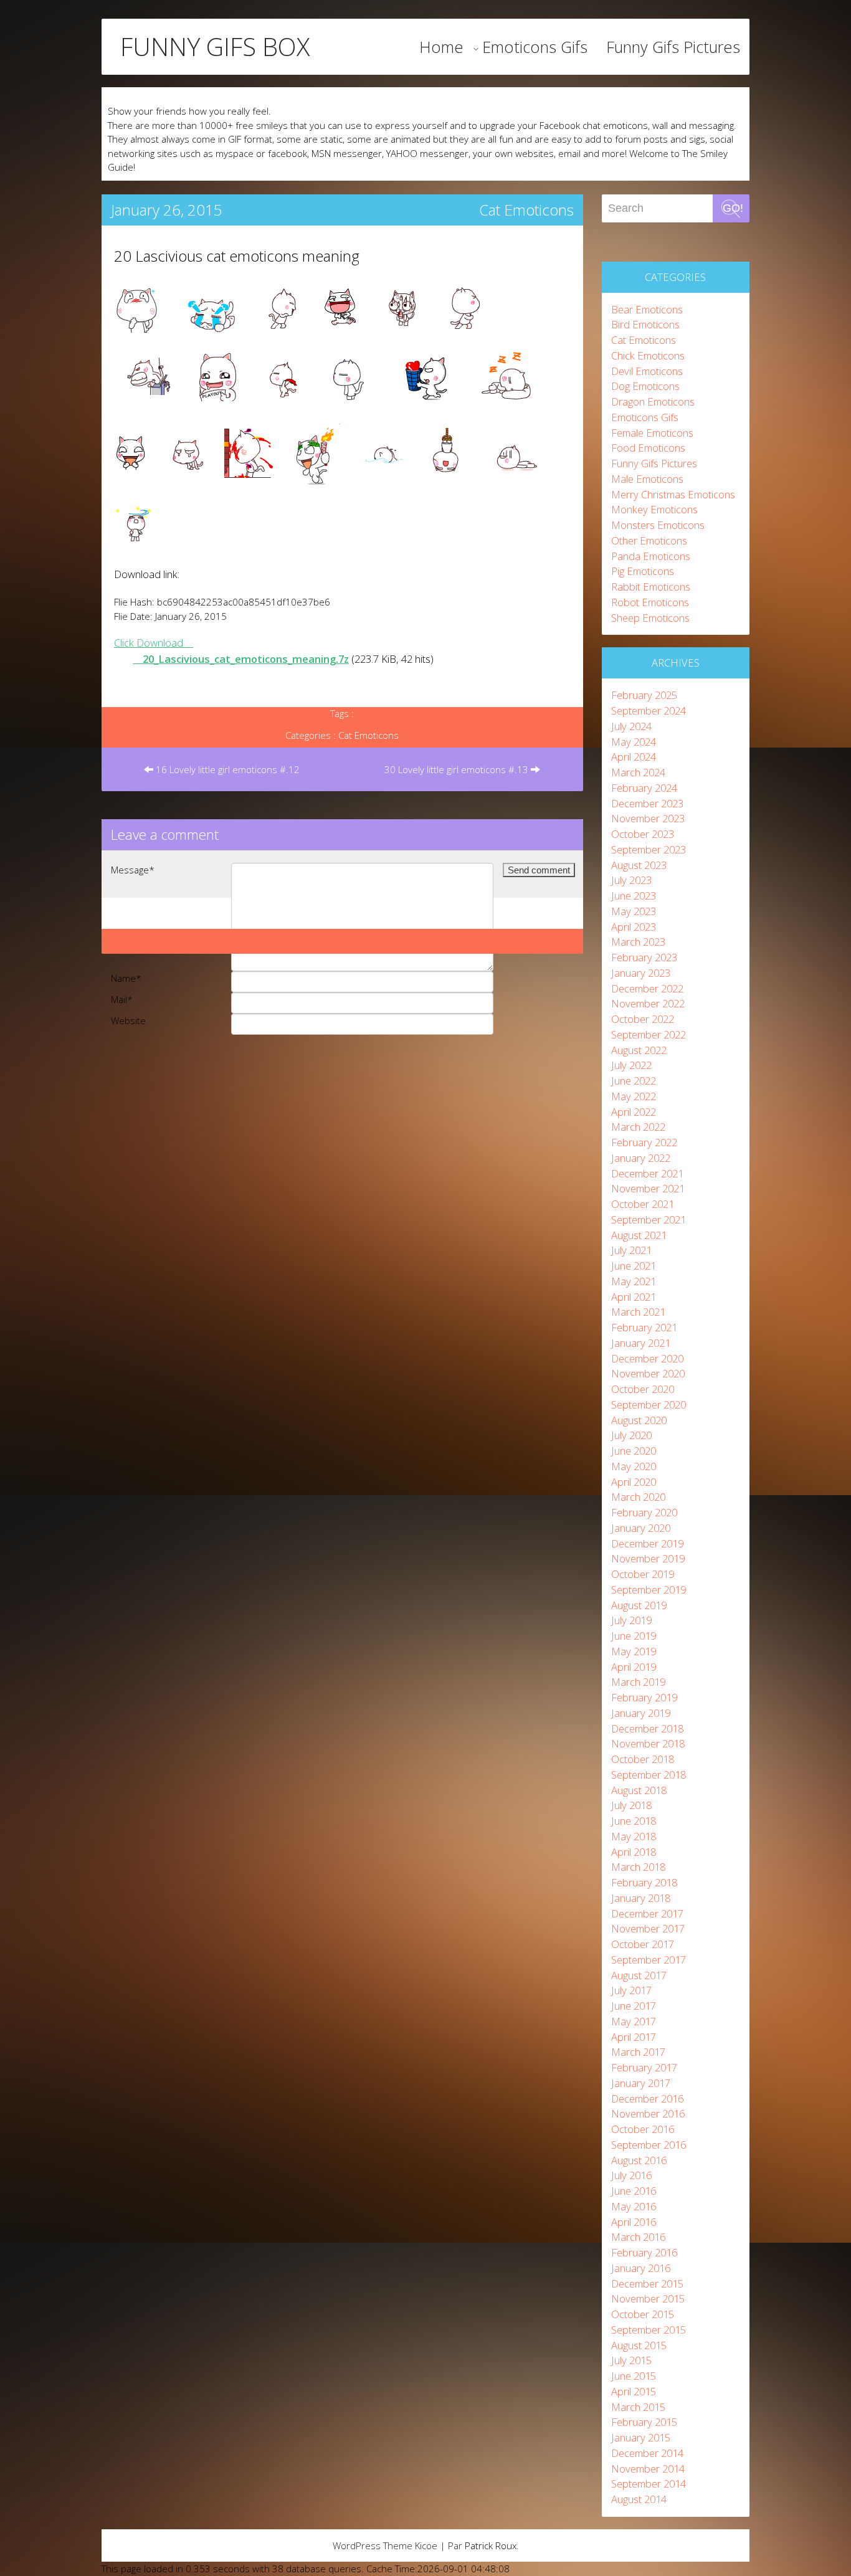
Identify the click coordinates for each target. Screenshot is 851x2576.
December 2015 (647, 2284)
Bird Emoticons (645, 324)
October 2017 (643, 1944)
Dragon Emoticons (653, 402)
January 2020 (641, 1528)
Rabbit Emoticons (651, 587)
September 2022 (649, 1034)
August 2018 (639, 1790)
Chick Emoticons (648, 355)
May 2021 (634, 1281)
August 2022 (639, 1050)
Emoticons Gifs (535, 47)
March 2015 (638, 2407)
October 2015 (643, 2314)
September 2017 (649, 1960)
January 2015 (641, 2437)
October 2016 (643, 2129)
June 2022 (634, 1081)
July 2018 (631, 1805)
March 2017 (638, 2052)
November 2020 (648, 1373)
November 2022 (648, 1003)
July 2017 (631, 1990)
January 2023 (641, 973)
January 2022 (641, 1158)
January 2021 (641, 1343)
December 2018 (647, 1728)
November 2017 (648, 1928)
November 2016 (648, 2113)
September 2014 (649, 2483)
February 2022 (644, 1142)
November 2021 (648, 1188)
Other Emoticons (649, 540)
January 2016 (641, 2268)
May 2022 (634, 1096)
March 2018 (638, 1867)
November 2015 (648, 2298)
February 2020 (644, 1512)
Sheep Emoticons (650, 618)
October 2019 (643, 1574)
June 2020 (634, 1451)
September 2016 (649, 2145)
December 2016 (647, 2098)
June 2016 (634, 2191)
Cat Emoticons (526, 210)
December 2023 (647, 803)
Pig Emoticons (643, 571)
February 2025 (644, 695)
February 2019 (644, 1697)
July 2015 (631, 2360)
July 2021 (631, 1250)
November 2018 (648, 1743)
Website (128, 1020)
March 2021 (638, 1312)
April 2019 (634, 1667)
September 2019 (649, 1590)
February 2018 (644, 1882)
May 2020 (634, 1466)
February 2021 (644, 1327)
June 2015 (634, 2376)
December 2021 (647, 1173)
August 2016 (639, 2160)
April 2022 (634, 1112)
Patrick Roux (491, 2545)
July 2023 (631, 880)
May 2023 (634, 911)
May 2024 (634, 742)
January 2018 (641, 1898)
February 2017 (644, 2067)
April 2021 (634, 1297)
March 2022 (638, 1127)
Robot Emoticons (650, 602)
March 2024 (638, 772)
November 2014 (648, 2469)
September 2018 (649, 1775)
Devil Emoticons (647, 371)
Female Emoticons (652, 433)
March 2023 (638, 942)
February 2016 (644, 2252)
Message (133, 870)
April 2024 (634, 757)
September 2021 (649, 1219)
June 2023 (634, 896)
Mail (122, 999)
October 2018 (643, 1759)
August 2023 (639, 865)
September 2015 (649, 2330)
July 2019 (631, 1620)
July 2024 (631, 726)
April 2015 (634, 2391)
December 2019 (647, 1543)
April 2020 (634, 1482)
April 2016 (634, 2222)
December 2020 (647, 1358)
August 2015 (639, 2345)
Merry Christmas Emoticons (673, 494)
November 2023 (648, 818)
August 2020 (639, 1420)
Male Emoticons (647, 479)
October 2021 (643, 1204)
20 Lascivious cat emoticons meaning (237, 256)
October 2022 (643, 1019)
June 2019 (634, 1636)
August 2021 (639, 1235)
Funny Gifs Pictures (673, 47)
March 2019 (638, 1682)
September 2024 (649, 711)
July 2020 (631, 1435)
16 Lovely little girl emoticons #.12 (226, 769)
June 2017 (634, 2006)
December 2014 (647, 2453)
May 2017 (634, 2021)
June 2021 (634, 1266)
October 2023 (643, 834)
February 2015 (644, 2422)
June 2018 (634, 1821)
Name (126, 978)
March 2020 (638, 1497)
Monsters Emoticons (658, 525)
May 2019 (634, 1651)
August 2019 (639, 1605)
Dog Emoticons (645, 386)
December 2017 (647, 1913)
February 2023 (644, 957)
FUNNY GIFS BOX (215, 47)
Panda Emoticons (651, 556)
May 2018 (634, 1836)
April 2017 (634, 2037)
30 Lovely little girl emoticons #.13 (458, 769)
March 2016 (638, 2237)
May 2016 (634, 2206)
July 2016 (631, 2175)
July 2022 (631, 1065)
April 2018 (634, 1852)
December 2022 (647, 988)
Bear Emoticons (647, 309)
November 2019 (648, 1558)
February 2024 (644, 788)
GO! (733, 208)
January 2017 (641, 2083)
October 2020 (643, 1389)
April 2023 (634, 927)
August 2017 (639, 1975)
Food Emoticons (648, 448)
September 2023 (649, 849)
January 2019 (641, 1713)
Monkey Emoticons (654, 509)
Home (441, 47)
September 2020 (649, 1404)
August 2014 (639, 2499)
